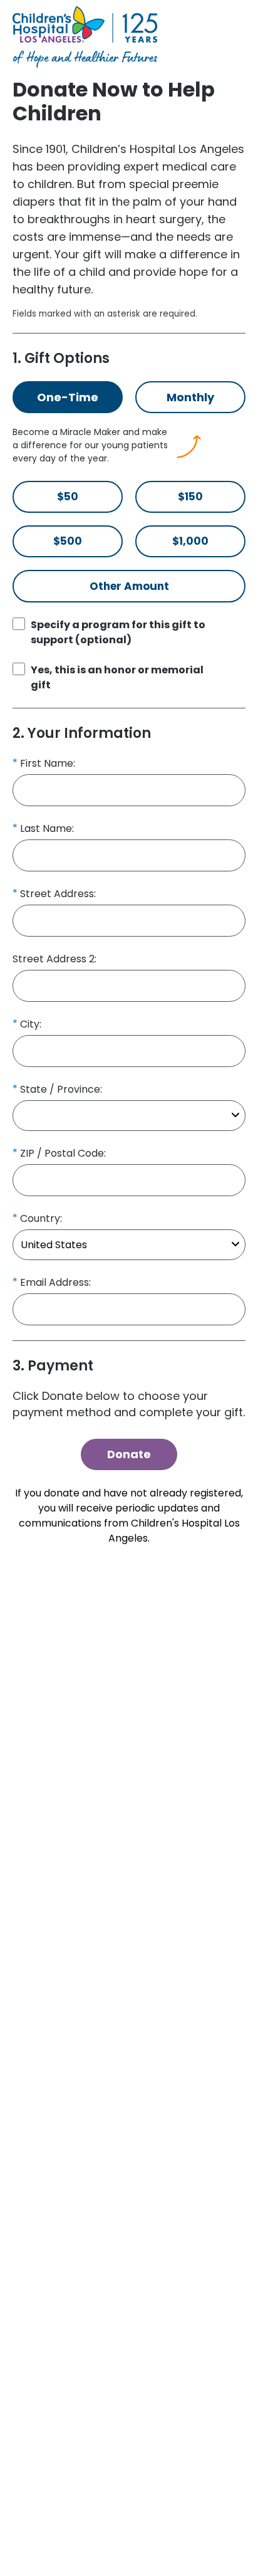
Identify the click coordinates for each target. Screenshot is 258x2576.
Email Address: (55, 1282)
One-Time (68, 397)
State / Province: (61, 1089)
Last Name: (47, 828)
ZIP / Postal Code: (63, 1153)
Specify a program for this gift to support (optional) (118, 632)
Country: (41, 1218)
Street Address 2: (54, 959)
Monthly (190, 397)
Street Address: (58, 894)
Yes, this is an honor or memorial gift (117, 677)
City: (31, 1024)
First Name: (48, 763)
